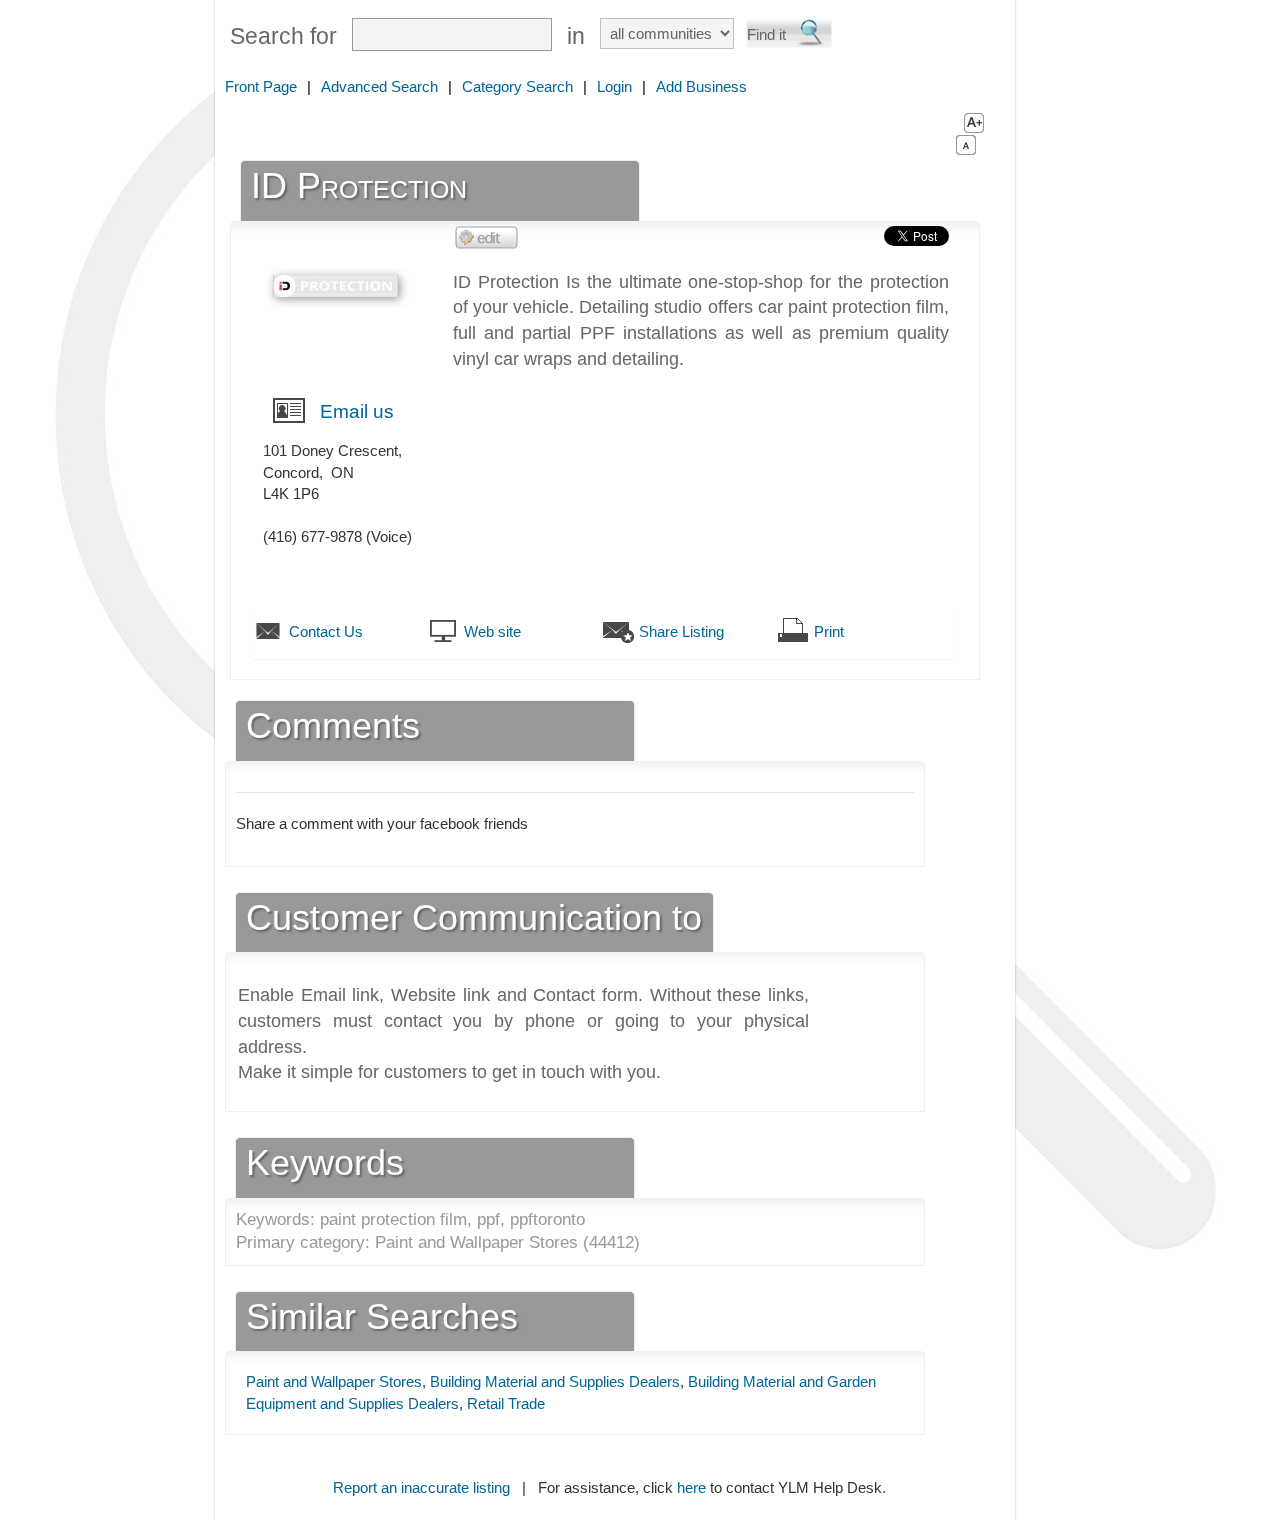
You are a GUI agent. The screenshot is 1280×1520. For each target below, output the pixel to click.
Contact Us (326, 631)
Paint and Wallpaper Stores (334, 1381)
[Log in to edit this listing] (487, 236)
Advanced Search (379, 86)
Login (614, 86)
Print (829, 631)
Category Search (517, 86)
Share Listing (681, 631)
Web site (492, 631)
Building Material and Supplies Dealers (555, 1381)
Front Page (261, 86)
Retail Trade (506, 1403)
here (691, 1487)
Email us (357, 411)
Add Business (701, 86)
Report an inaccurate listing (421, 1487)
